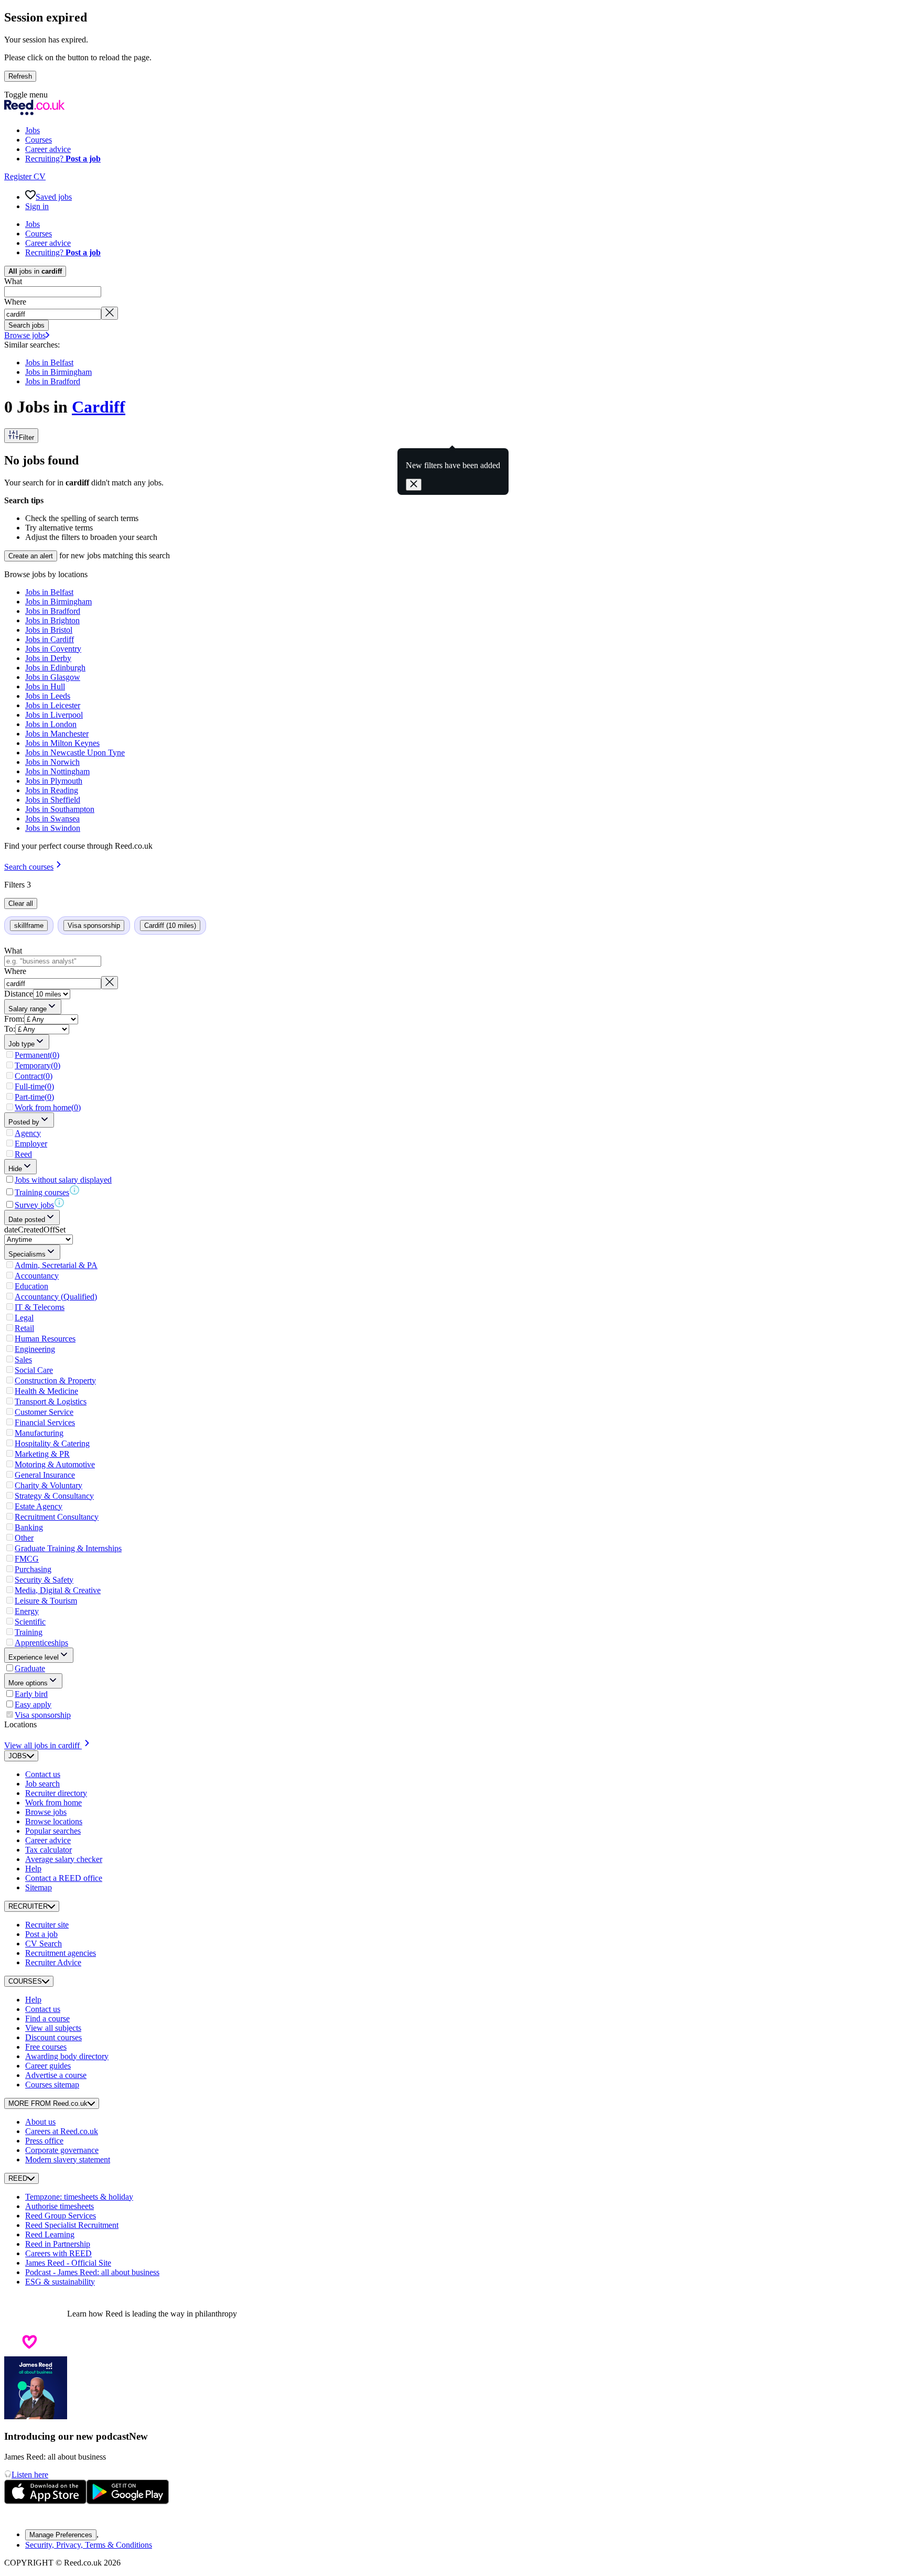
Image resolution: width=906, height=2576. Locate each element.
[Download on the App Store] (45, 2501)
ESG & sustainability (60, 2282)
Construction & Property (55, 1381)
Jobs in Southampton (60, 809)
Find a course (47, 2018)
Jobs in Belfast (49, 362)
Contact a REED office (64, 1878)
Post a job (41, 1934)
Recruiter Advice (53, 1962)
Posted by (24, 1122)
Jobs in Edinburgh (55, 668)
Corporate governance (62, 2150)
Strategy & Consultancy (54, 1496)
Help (33, 1869)
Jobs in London (51, 724)
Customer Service (44, 1412)
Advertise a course (56, 2075)
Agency (28, 1133)
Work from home (48, 1107)
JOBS (18, 1756)
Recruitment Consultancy (57, 1517)
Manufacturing (39, 1433)
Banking (29, 1527)
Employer (31, 1144)
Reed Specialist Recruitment (72, 2225)
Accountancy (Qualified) (56, 1297)
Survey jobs (34, 1205)
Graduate (30, 1668)
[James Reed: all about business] (36, 2416)
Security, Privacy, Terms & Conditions (89, 2545)
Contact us (43, 1774)
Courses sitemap (52, 2085)
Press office (44, 2141)
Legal (24, 1318)
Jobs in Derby (48, 658)
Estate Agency (39, 1506)
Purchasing (33, 1569)
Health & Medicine (46, 1391)
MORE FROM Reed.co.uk (48, 2103)
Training (29, 1632)
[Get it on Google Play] (128, 2501)
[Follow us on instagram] (23, 2516)
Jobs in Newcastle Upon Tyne (75, 753)
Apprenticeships (41, 1643)
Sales (23, 1360)
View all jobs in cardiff (42, 1745)
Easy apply (33, 1704)
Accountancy (37, 1276)
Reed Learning (50, 2234)
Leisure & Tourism (46, 1601)
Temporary (37, 1065)
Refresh (20, 76)
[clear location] (110, 313)
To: (10, 1029)
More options (28, 1683)
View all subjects (53, 2028)
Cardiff (99, 407)
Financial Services (45, 1422)
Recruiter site (47, 1925)
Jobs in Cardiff (50, 639)
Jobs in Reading (52, 790)
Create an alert (31, 556)
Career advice (48, 1840)
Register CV (25, 176)
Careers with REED (58, 2253)
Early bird (31, 1694)
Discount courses (53, 2037)
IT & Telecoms (40, 1307)
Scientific (30, 1622)
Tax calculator (48, 1850)
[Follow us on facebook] (10, 2516)
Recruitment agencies (61, 1953)
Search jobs (26, 325)
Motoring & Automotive (55, 1464)
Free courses (46, 2047)
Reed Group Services (61, 2216)
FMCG (27, 1559)
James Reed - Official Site (68, 2263)
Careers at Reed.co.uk (62, 2131)
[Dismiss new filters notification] (414, 485)
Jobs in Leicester (53, 705)
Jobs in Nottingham (57, 771)
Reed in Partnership (58, 2244)
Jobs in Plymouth (54, 781)
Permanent (37, 1055)
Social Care (34, 1370)
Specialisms (27, 1254)
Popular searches (53, 1831)
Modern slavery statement (68, 2160)
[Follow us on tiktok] (36, 2516)
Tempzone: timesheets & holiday (79, 2197)
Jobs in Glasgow (53, 677)
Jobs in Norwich (52, 762)
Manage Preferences (61, 2535)
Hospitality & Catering (52, 1443)
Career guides (48, 2066)
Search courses (29, 867)
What (13, 281)
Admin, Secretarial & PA (56, 1265)
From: (14, 1019)
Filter (26, 437)
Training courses (42, 1192)
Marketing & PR (42, 1454)
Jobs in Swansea (52, 819)
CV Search (44, 1944)
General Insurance (45, 1475)
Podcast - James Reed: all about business (92, 2272)
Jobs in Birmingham (58, 372)
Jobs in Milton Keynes (62, 743)
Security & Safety (44, 1580)
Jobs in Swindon (53, 828)
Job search (42, 1784)
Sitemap (39, 1887)
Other (24, 1538)
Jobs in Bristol (49, 630)
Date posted (27, 1220)
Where (15, 302)
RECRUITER (28, 1906)
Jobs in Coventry (53, 649)
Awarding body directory (67, 2056)
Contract (34, 1076)
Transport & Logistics (51, 1401)
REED (18, 2178)
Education (31, 1286)
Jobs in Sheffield (53, 800)
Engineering (35, 1349)
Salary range (28, 1009)
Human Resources (45, 1339)
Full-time (34, 1086)
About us (40, 2122)
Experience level (34, 1657)
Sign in (37, 206)
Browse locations (54, 1821)
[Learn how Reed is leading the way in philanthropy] (36, 2314)
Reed (23, 1154)
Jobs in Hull (45, 686)
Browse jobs (25, 335)
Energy (27, 1611)
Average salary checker (64, 1859)
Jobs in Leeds (48, 696)
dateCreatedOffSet (35, 1230)
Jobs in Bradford (53, 381)
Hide (15, 1169)
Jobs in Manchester (57, 734)
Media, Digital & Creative (58, 1590)
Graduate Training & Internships (68, 1548)
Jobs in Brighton (52, 620)
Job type (21, 1044)
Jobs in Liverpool (54, 715)
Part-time (34, 1097)
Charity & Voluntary (48, 1485)
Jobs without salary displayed (63, 1180)
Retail (24, 1328)
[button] (453, 95)
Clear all (21, 903)
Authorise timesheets (60, 2206)
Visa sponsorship (43, 1715)
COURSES (25, 1981)
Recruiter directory (56, 1793)
